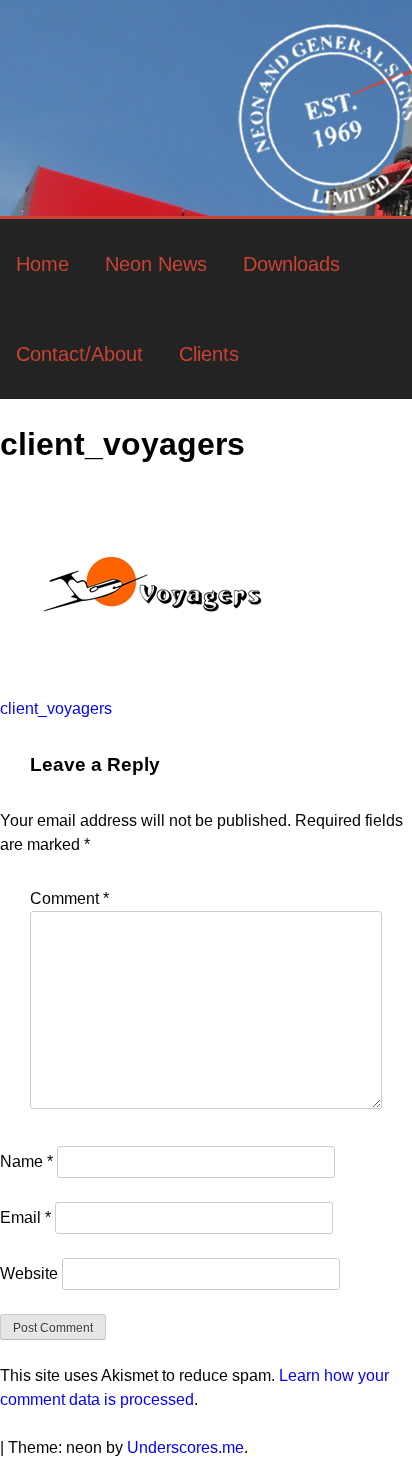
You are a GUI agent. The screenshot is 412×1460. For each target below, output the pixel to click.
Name (26, 1161)
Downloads (291, 264)
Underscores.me (185, 1447)
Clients (209, 354)
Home (42, 264)
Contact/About (79, 354)
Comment (69, 898)
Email (25, 1217)
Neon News (156, 264)
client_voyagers (56, 708)
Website (29, 1273)
